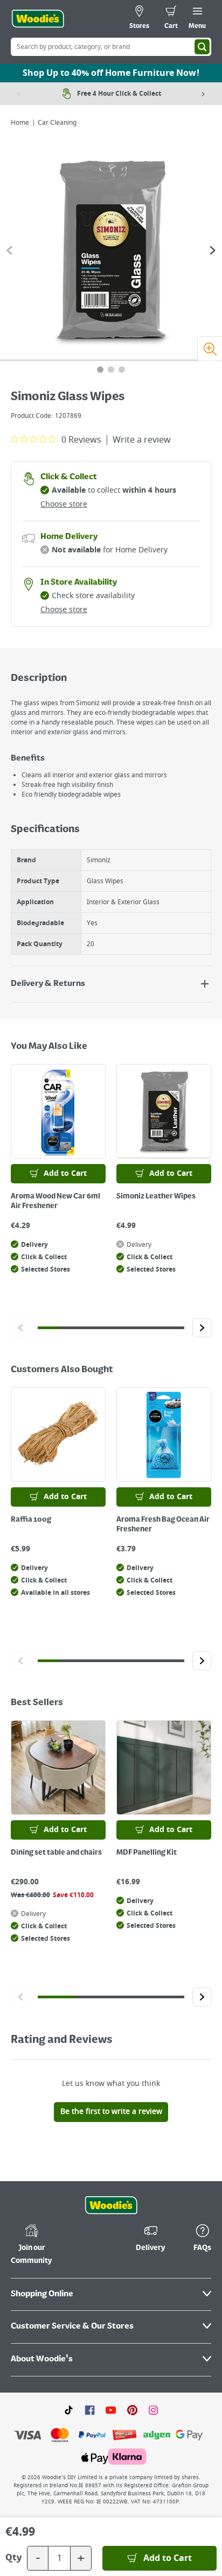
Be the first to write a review (111, 2112)
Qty (13, 2558)
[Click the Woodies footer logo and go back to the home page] (111, 2205)
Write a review (142, 440)
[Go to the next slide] (213, 250)
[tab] (100, 370)
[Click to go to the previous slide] (20, 1328)
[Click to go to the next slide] (202, 1328)
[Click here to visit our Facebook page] (90, 2410)
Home (20, 123)
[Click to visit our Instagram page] (153, 2410)
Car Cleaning (57, 123)
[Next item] (203, 94)
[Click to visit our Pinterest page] (132, 2410)
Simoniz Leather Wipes (156, 1196)
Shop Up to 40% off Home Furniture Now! (111, 73)
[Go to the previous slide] (9, 250)
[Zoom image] (210, 349)
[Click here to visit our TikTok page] (69, 2410)
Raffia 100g (31, 1520)
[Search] (202, 47)
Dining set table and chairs (56, 1853)
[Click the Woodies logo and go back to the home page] (38, 19)
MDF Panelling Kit (147, 1853)
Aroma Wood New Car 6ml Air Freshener (55, 1201)
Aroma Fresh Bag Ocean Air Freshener (163, 1524)
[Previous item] (19, 94)
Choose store (64, 504)
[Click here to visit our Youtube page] (111, 2410)
